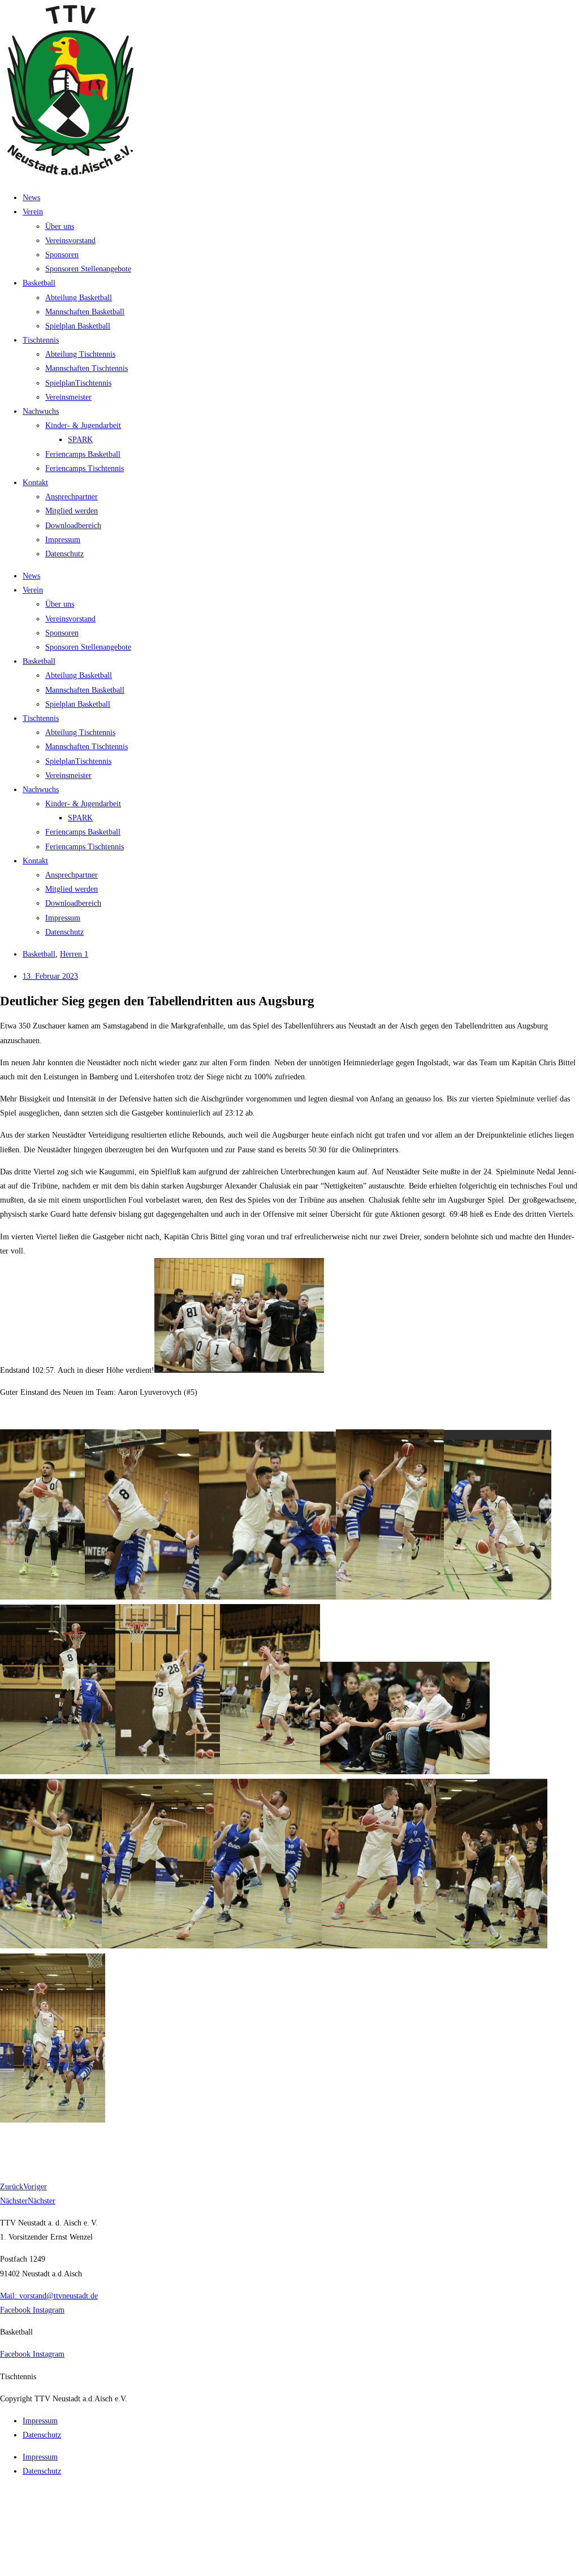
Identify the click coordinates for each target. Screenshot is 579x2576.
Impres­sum (63, 540)
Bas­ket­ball (39, 283)
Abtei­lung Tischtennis (80, 354)
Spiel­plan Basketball (78, 326)
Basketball (39, 954)
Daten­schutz (64, 554)
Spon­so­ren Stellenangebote (88, 269)
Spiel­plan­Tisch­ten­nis (78, 383)
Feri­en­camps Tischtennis (85, 468)
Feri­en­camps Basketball (83, 454)
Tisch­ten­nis (41, 340)
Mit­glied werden (72, 511)
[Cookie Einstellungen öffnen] (85, 2569)
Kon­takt (35, 483)
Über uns (60, 226)
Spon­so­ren (62, 255)
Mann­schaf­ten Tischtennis (87, 368)
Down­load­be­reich (73, 526)
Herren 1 (74, 954)
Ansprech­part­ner (72, 497)
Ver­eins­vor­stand (70, 241)
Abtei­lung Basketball (79, 298)
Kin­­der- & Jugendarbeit (83, 425)
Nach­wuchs (41, 411)
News (31, 198)
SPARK (80, 440)
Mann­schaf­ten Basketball (85, 312)
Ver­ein (33, 212)
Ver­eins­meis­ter (68, 397)
